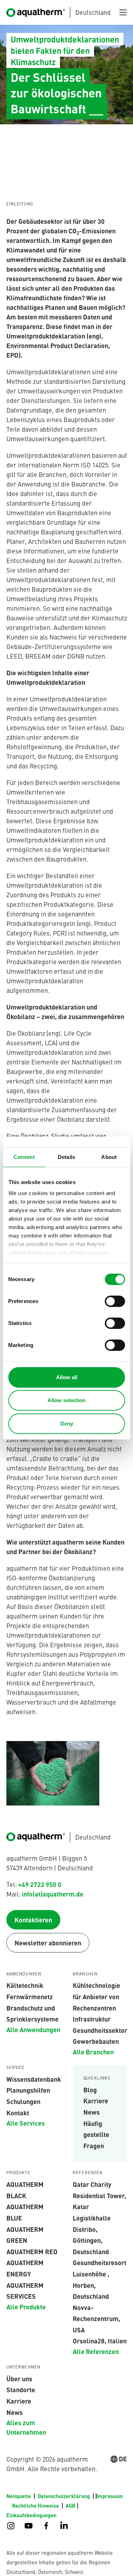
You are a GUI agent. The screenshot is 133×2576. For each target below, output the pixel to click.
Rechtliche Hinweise (36, 2506)
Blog (90, 2089)
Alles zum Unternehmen (26, 2427)
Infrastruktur (92, 2019)
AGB (70, 2506)
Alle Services (26, 2123)
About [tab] (109, 1157)
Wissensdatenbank (34, 2079)
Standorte (21, 2389)
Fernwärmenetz (30, 1996)
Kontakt (18, 2112)
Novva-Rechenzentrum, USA (96, 2318)
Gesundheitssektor (100, 2030)
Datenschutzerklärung (64, 2496)
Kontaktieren (33, 1920)
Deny (67, 1424)
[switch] (115, 1301)
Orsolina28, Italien (100, 2341)
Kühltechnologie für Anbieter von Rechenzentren (96, 1996)
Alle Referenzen (96, 2351)
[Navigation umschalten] (123, 12)
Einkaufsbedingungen (31, 2515)
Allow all (67, 1377)
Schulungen (23, 2101)
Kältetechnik (25, 1985)
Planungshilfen (28, 2090)
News (92, 2112)
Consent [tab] (24, 1157)
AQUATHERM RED (32, 2251)
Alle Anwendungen (33, 2029)
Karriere (96, 2100)
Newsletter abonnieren (48, 1943)
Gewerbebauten (96, 2041)
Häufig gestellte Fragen (96, 2134)
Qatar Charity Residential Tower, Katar (99, 2195)
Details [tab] (66, 1157)
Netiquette (19, 2496)
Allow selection (66, 1400)
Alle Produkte (26, 2307)
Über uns (19, 2378)
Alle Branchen (93, 2052)
